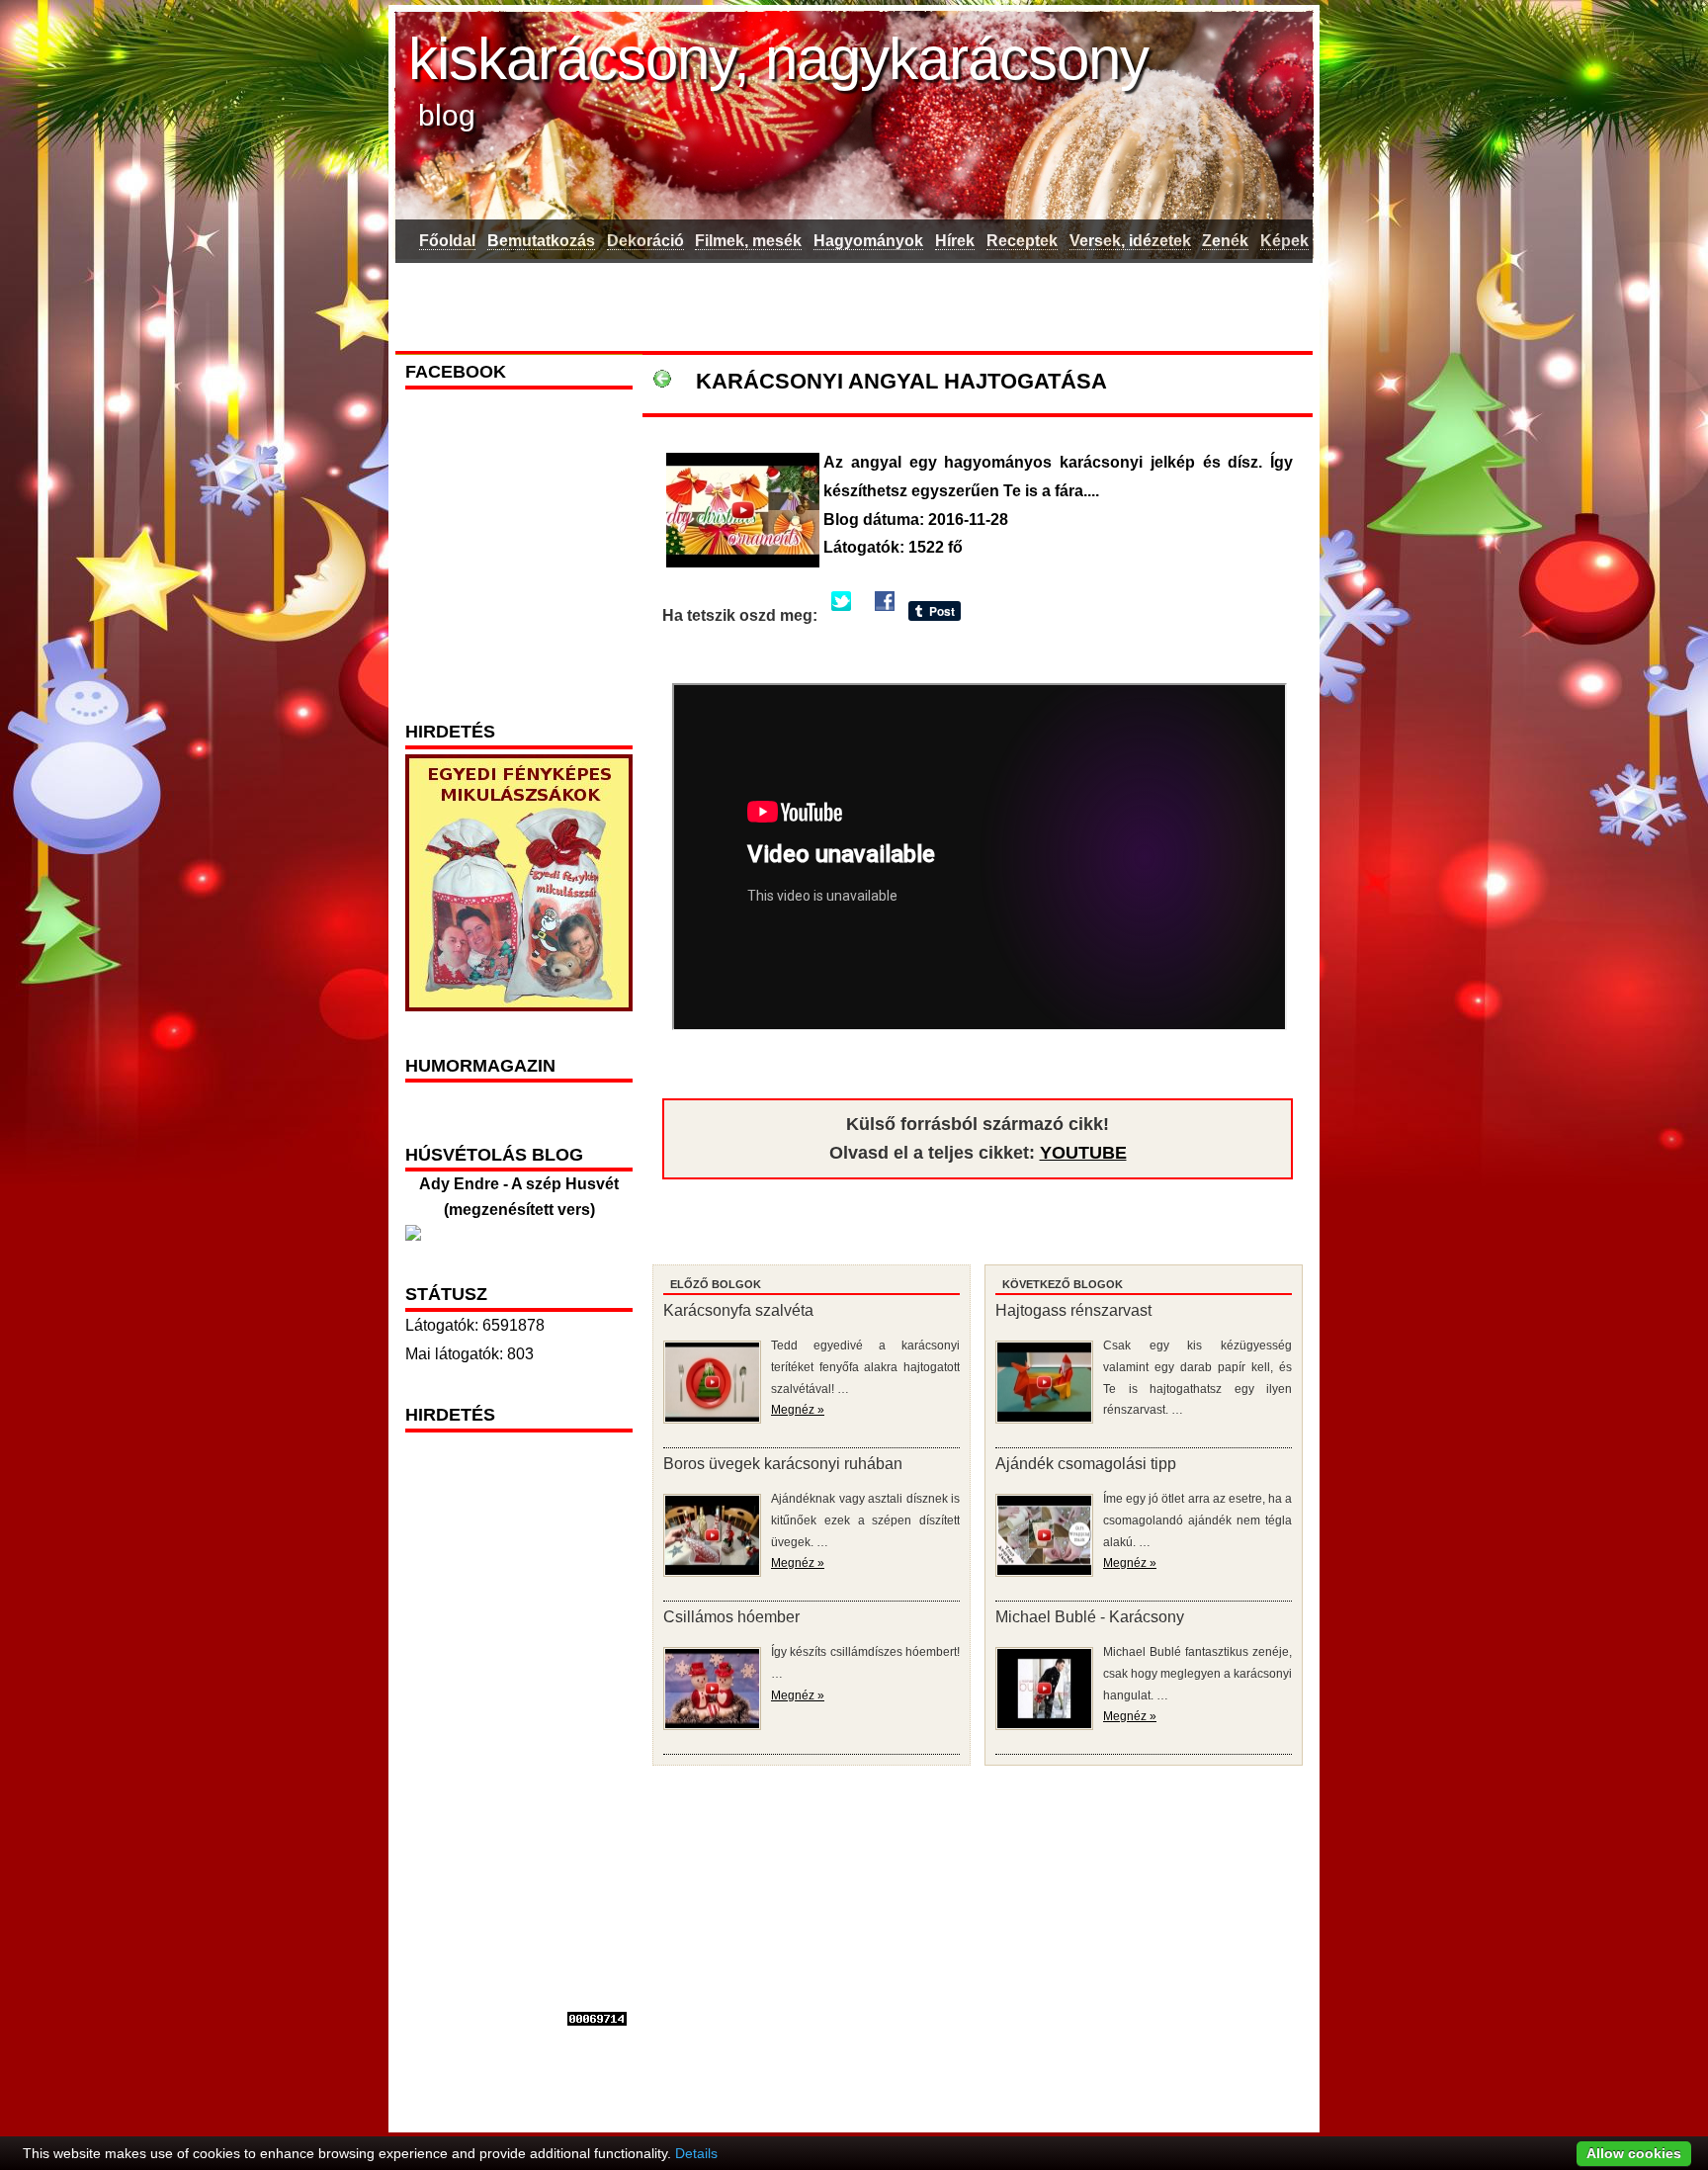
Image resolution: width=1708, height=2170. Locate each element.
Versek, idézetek (1130, 241)
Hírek (955, 241)
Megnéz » (798, 1410)
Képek (1284, 241)
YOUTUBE (1083, 1153)
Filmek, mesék (748, 241)
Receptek (1022, 241)
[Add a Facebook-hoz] (885, 615)
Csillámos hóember (731, 1617)
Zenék (1225, 241)
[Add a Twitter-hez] (841, 615)
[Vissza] (662, 381)
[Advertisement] (853, 304)
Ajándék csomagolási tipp (1086, 1464)
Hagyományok (868, 241)
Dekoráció (645, 241)
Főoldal (447, 241)
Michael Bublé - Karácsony (1090, 1617)
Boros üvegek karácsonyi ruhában (783, 1464)
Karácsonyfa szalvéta (738, 1310)
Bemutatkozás (541, 241)
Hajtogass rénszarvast (1073, 1310)
